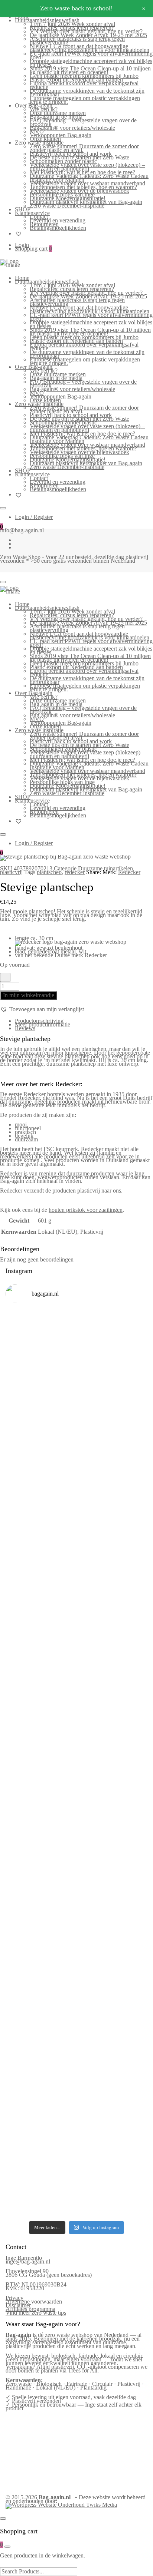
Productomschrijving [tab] (39, 1021)
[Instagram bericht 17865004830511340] (76, 2182)
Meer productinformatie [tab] (43, 1024)
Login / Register (34, 517)
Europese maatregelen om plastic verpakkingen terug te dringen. (85, 100)
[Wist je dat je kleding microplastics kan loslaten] (76, 2122)
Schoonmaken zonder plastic (63, 161)
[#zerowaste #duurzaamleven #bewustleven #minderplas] (76, 1738)
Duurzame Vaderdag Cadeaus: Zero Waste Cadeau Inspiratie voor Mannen (89, 178)
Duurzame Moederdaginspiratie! (68, 198)
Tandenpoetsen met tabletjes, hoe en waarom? (83, 187)
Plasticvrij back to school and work (71, 154)
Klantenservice (32, 213)
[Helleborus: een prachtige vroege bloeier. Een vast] (76, 2165)
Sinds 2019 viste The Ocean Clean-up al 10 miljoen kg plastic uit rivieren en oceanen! (90, 70)
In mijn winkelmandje (29, 995)
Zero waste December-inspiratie (67, 206)
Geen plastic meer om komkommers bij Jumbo (84, 76)
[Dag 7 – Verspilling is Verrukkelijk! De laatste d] (76, 1336)
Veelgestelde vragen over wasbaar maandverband (87, 183)
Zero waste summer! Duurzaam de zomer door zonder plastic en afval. (84, 148)
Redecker (129, 872)
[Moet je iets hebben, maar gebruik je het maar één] (76, 1599)
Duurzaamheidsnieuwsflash (47, 20)
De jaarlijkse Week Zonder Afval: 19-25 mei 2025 (88, 35)
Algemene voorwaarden (34, 2301)
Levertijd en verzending (58, 220)
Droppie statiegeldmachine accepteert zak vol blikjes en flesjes (91, 63)
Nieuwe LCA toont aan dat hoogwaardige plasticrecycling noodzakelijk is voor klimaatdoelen (89, 48)
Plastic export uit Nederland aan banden (76, 80)
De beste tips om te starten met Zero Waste (79, 157)
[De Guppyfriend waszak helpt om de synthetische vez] (76, 2016)
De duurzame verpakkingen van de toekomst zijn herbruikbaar (87, 92)
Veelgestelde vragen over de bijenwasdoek (79, 191)
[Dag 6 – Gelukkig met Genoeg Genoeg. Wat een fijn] (76, 1388)
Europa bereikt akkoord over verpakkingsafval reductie (84, 85)
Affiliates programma (30, 2309)
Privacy (14, 2298)
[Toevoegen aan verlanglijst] (5, 977)
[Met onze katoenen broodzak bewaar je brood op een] (76, 2066)
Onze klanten (45, 139)
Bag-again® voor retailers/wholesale (72, 128)
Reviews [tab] (25, 1028)
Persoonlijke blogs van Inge (62, 194)
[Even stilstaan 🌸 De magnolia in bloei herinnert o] (76, 1699)
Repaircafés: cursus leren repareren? (72, 28)
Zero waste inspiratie (39, 143)
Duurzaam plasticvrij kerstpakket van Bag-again (86, 202)
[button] (42, 1009)
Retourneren (44, 224)
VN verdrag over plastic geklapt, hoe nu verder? (86, 31)
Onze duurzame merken (58, 113)
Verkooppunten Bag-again (61, 135)
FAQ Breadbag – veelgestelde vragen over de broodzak (83, 122)
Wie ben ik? (44, 109)
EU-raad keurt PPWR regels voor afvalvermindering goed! (91, 55)
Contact (39, 217)
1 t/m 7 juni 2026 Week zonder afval (72, 24)
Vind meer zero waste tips (36, 2313)
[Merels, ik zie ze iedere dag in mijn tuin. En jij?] (76, 1974)
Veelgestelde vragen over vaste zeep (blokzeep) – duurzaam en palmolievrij (87, 167)
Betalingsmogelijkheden (58, 228)
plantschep (49, 872)
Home (22, 278)
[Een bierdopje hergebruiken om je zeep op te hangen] (76, 2202)
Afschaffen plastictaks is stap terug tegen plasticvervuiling (77, 41)
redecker (75, 872)
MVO (37, 131)
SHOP (23, 209)
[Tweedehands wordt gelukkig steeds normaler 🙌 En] (76, 1647)
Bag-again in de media (56, 117)
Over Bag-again (34, 105)
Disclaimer (18, 2305)
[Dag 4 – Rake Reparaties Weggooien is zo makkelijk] (76, 1494)
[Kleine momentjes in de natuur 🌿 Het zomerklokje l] (76, 1929)
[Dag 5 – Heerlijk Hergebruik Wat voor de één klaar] (76, 1444)
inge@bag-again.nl (28, 2261)
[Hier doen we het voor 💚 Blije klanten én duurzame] (76, 1775)
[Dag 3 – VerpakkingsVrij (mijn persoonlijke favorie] (76, 1545)
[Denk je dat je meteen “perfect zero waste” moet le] (76, 1823)
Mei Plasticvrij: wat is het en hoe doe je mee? (82, 172)
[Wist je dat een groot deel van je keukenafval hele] (76, 1875)
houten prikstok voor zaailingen (86, 1210)
